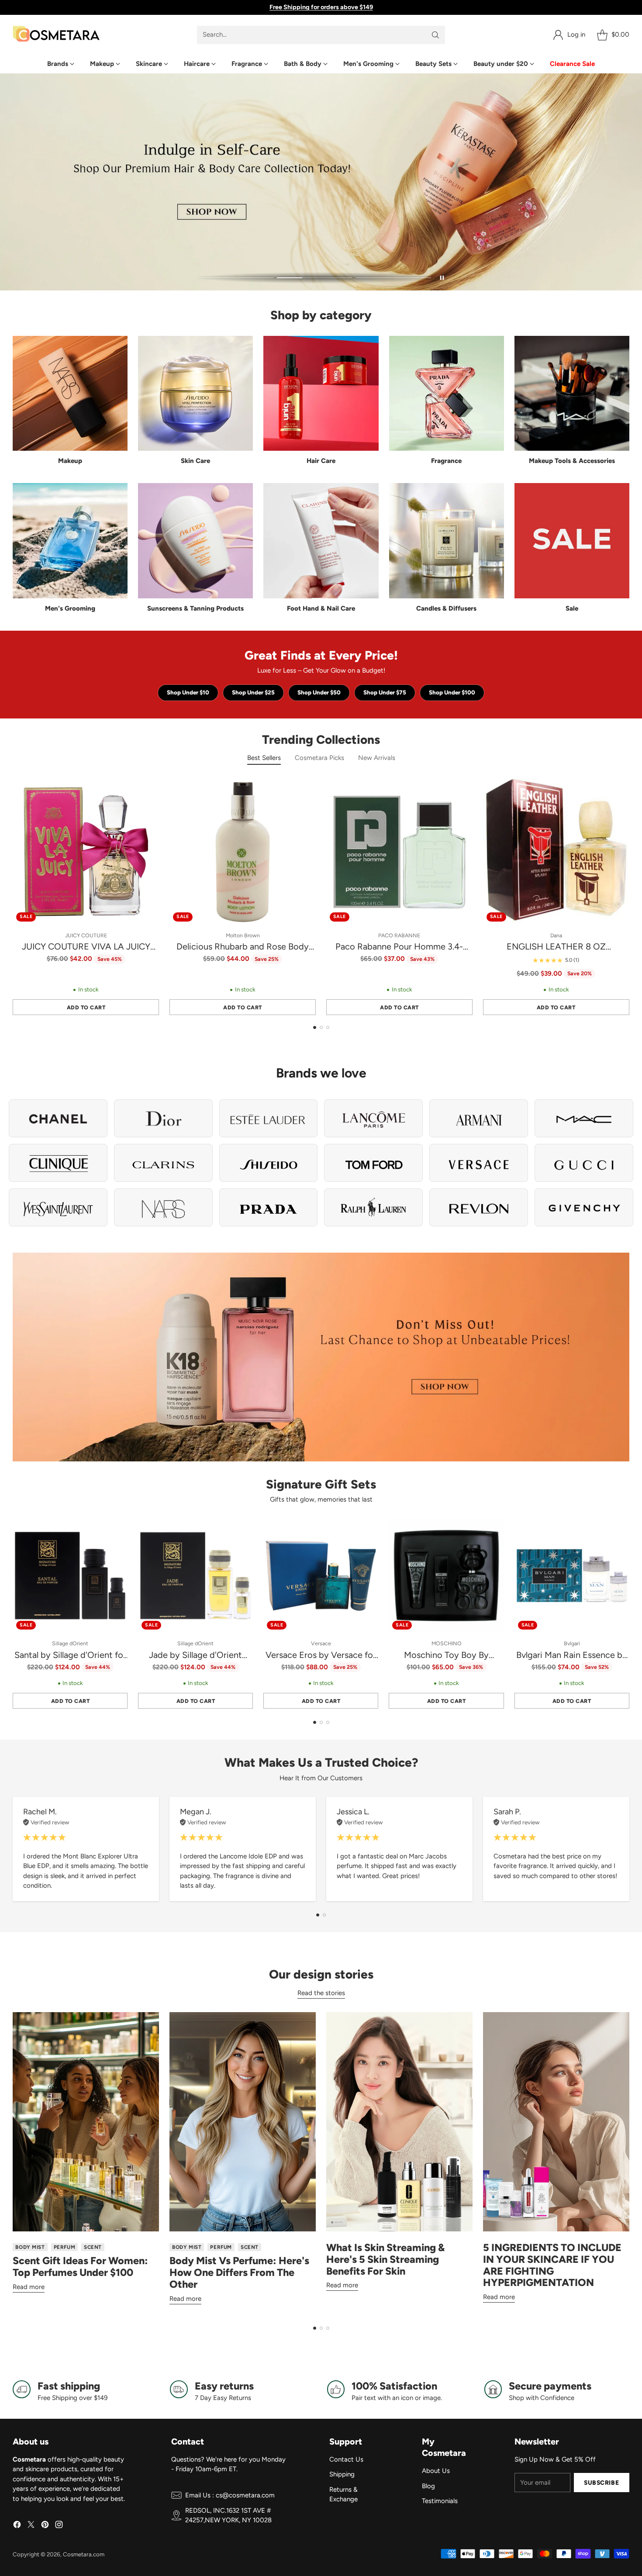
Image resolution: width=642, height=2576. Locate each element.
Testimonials (440, 2501)
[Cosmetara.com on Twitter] (31, 2526)
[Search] (435, 35)
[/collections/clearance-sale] (321, 1357)
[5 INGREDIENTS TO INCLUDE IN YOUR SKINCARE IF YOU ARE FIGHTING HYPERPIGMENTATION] (556, 2122)
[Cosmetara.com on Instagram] (59, 2526)
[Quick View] (148, 790)
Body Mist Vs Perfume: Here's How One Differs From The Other (239, 2272)
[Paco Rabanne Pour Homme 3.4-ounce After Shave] (399, 852)
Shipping (342, 2474)
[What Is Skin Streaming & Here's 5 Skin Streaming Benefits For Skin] (399, 2122)
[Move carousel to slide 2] (315, 278)
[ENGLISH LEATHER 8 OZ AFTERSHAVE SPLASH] (556, 852)
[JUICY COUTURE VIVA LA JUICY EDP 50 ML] (86, 852)
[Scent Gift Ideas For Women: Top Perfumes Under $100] (86, 2122)
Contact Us (346, 2459)
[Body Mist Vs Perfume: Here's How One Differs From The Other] (243, 2122)
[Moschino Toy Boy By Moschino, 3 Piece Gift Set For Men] (446, 1576)
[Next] (627, 897)
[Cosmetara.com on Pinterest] (45, 2526)
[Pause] (442, 278)
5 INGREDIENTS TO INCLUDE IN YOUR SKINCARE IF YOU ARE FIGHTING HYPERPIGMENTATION (552, 2265)
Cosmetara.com (84, 2554)
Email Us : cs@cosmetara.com (230, 2495)
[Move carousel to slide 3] (393, 278)
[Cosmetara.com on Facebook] (17, 2526)
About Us (436, 2471)
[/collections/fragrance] (321, 182)
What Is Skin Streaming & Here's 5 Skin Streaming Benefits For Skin (385, 2259)
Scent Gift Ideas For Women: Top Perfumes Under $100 (80, 2267)
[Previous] (15, 897)
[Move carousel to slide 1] (236, 278)
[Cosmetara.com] (56, 35)
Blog (428, 2486)
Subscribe (601, 2483)
